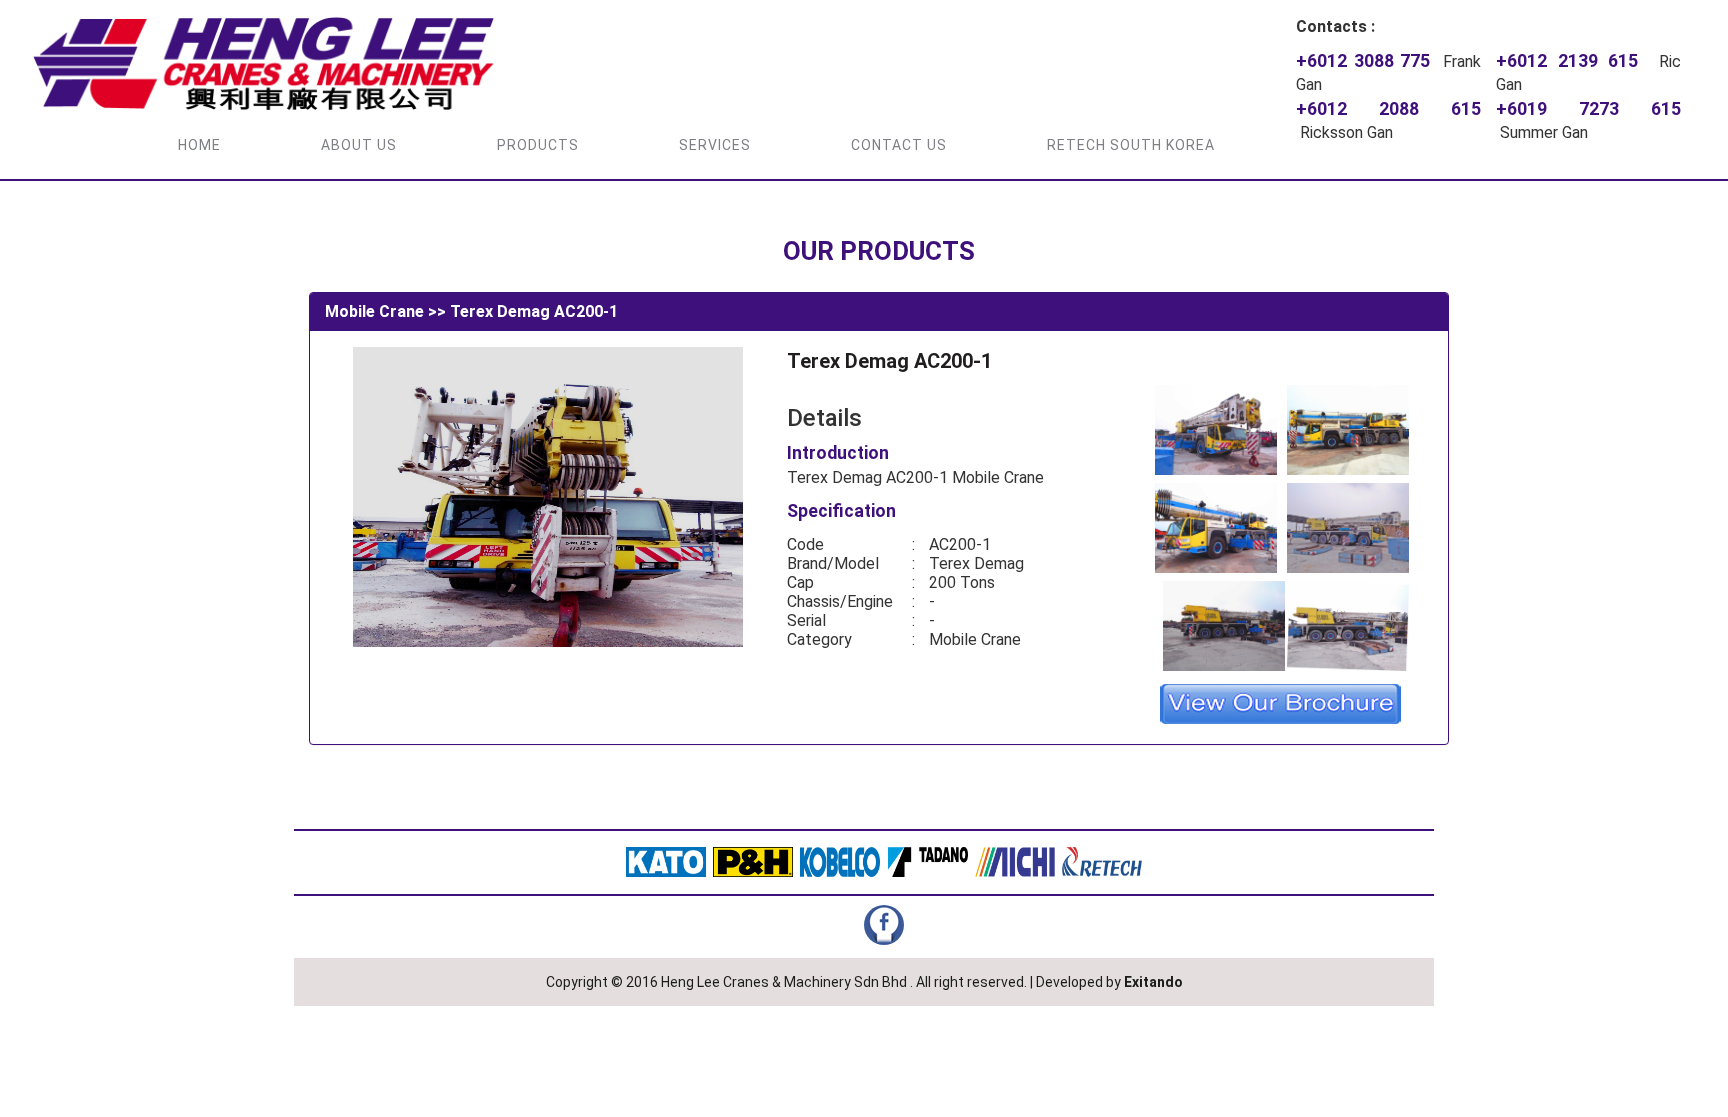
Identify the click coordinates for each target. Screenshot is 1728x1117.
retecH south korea (1131, 145)
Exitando (1153, 982)
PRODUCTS (538, 145)
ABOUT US (359, 145)
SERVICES (715, 145)
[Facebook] (884, 924)
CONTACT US (899, 145)
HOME (199, 145)
